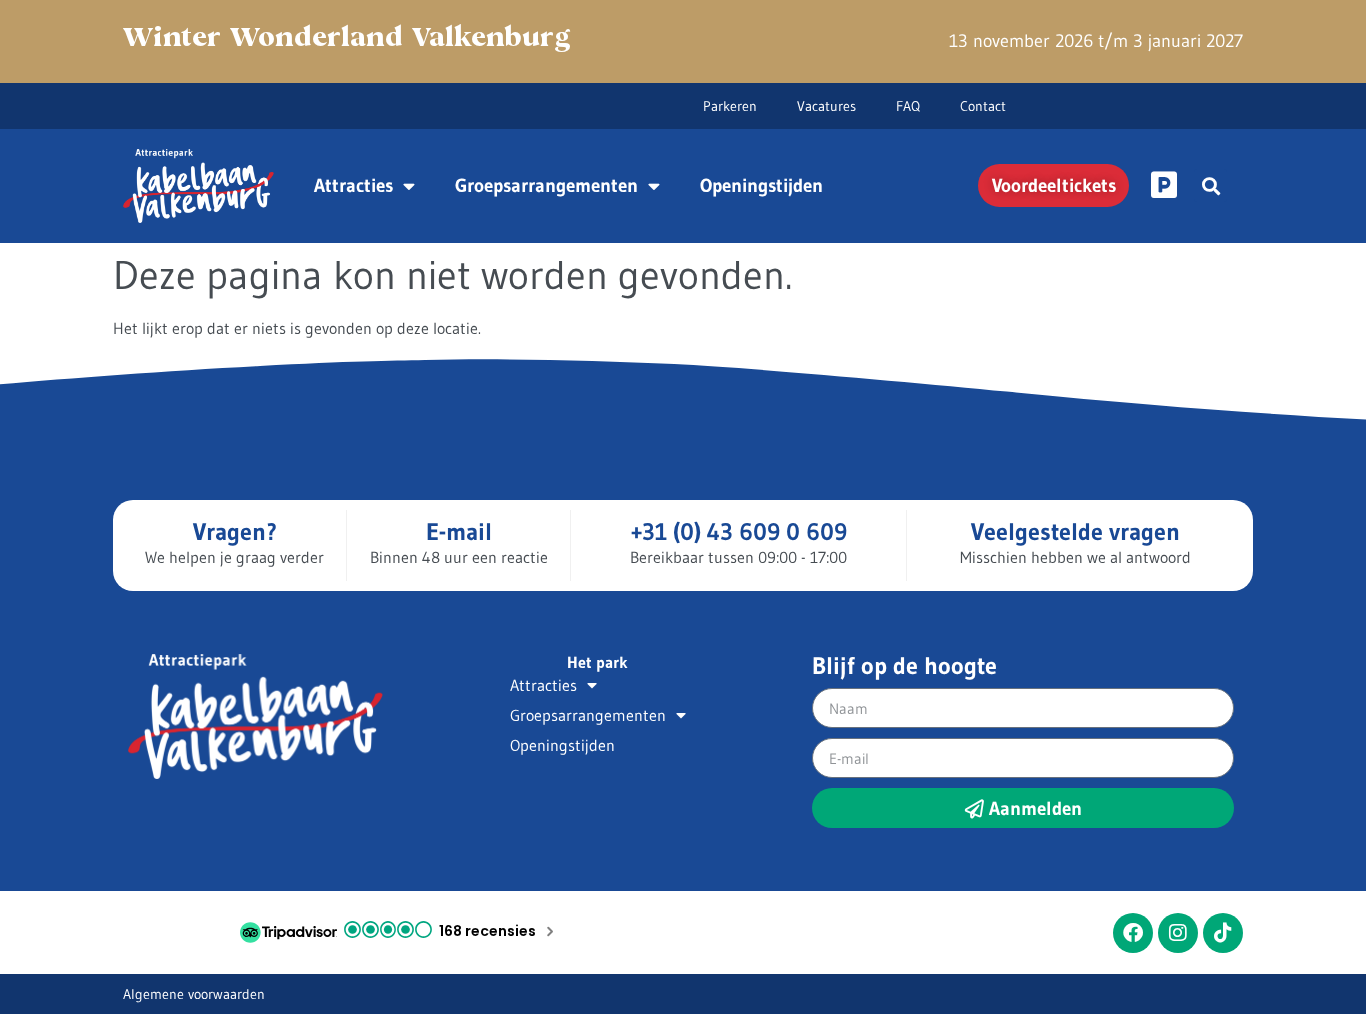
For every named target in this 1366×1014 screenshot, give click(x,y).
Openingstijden (761, 185)
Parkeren (730, 106)
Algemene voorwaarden (194, 994)
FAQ (908, 106)
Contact (983, 106)
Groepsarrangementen (546, 185)
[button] (1210, 185)
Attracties (353, 185)
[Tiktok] (1223, 933)
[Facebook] (1133, 933)
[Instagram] (1178, 933)
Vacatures (826, 106)
